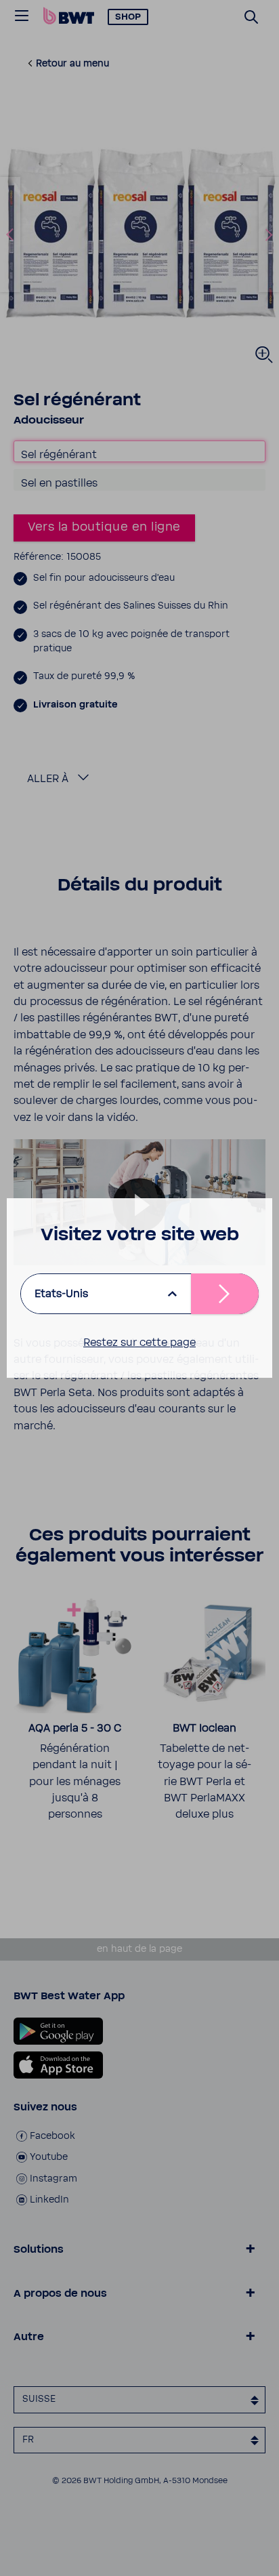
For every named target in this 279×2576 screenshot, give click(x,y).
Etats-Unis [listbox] (61, 1294)
